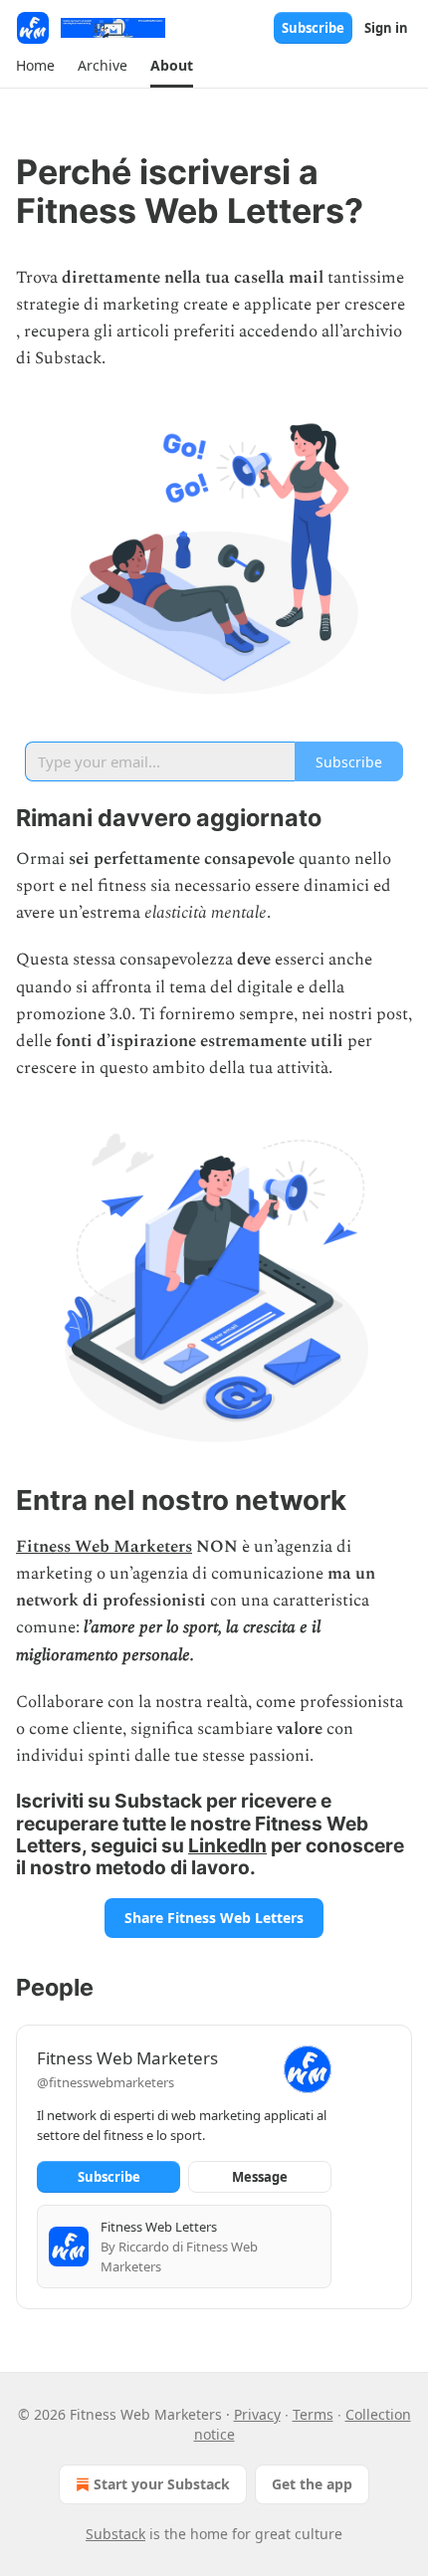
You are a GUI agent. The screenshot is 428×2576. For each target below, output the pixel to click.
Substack (115, 2534)
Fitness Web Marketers (104, 1547)
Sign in (386, 28)
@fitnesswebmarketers (106, 2082)
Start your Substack (162, 2484)
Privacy (257, 2414)
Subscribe (313, 28)
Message (260, 2177)
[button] (35, 66)
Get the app (312, 2484)
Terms (313, 2414)
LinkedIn (227, 1845)
